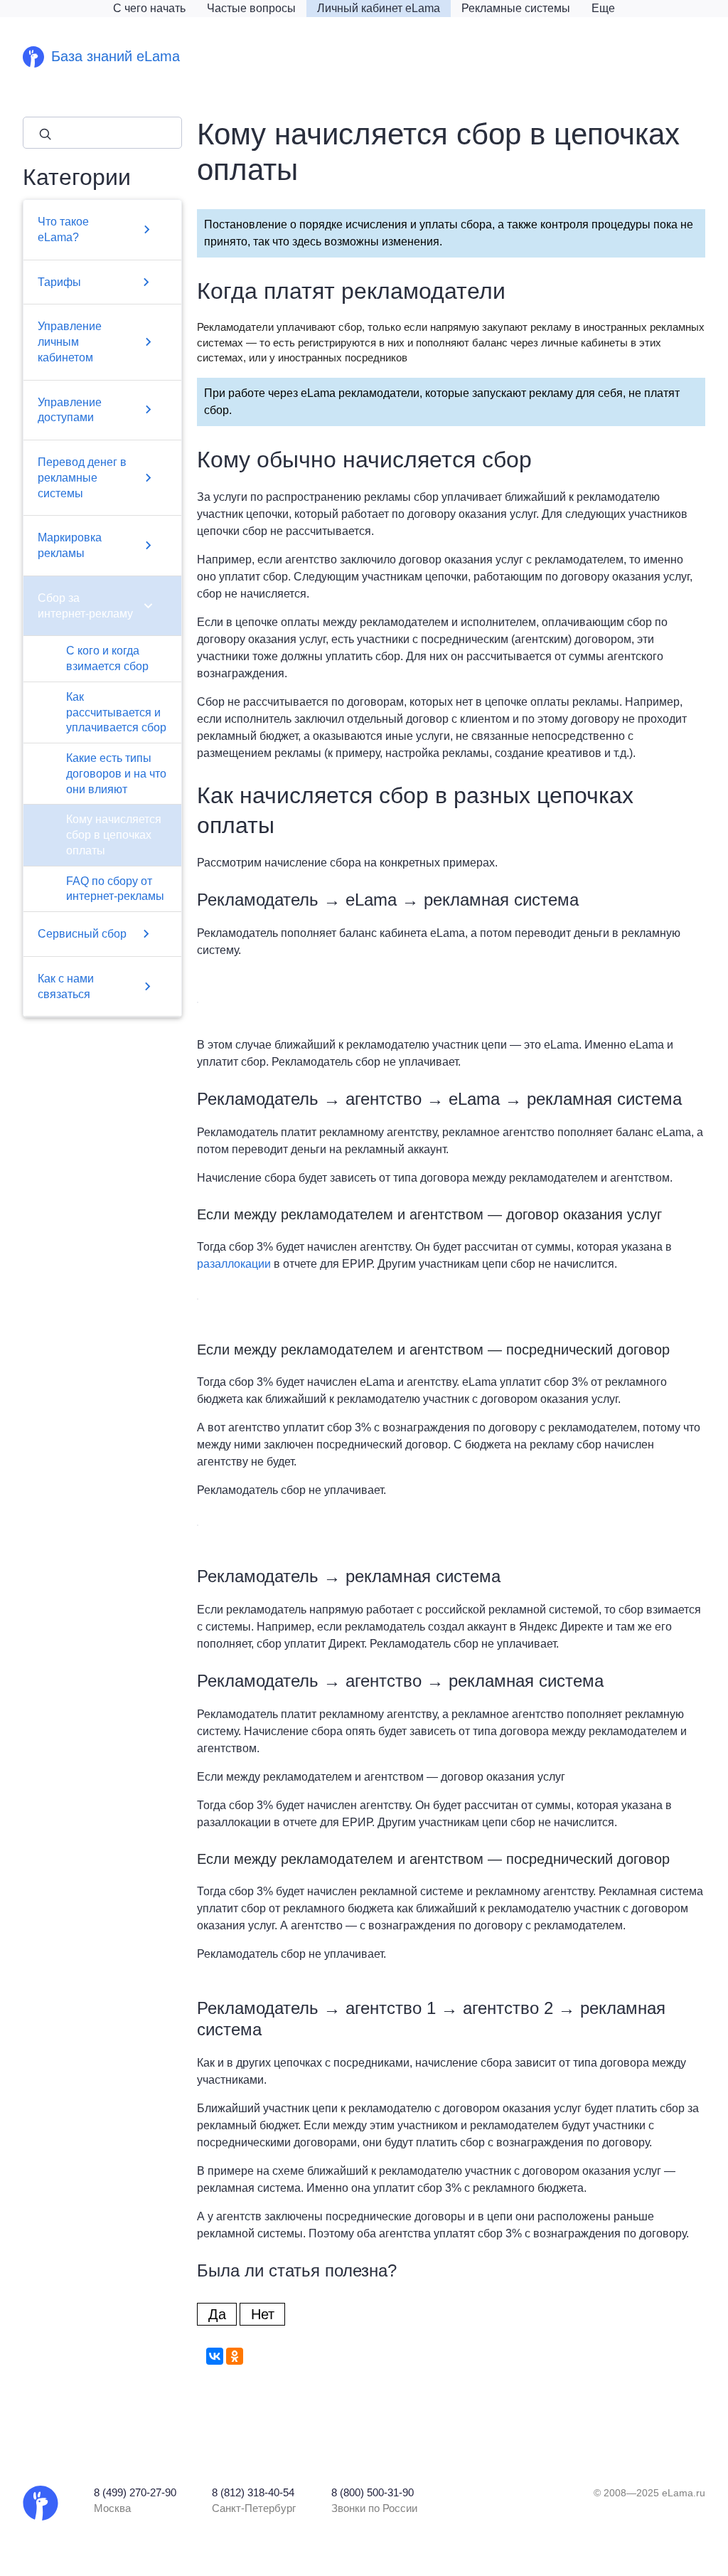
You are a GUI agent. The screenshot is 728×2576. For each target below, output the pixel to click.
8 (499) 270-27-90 (135, 2493)
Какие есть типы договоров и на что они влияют (116, 774)
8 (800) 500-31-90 (373, 2493)
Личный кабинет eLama (379, 8)
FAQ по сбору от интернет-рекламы (115, 889)
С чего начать (149, 8)
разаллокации (234, 1264)
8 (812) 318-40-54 (253, 2493)
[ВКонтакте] (215, 2356)
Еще (603, 8)
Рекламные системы (516, 8)
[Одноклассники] (235, 2356)
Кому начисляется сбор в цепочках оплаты (114, 835)
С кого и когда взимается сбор (107, 658)
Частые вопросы (251, 8)
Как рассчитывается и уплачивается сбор (116, 712)
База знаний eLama (116, 56)
